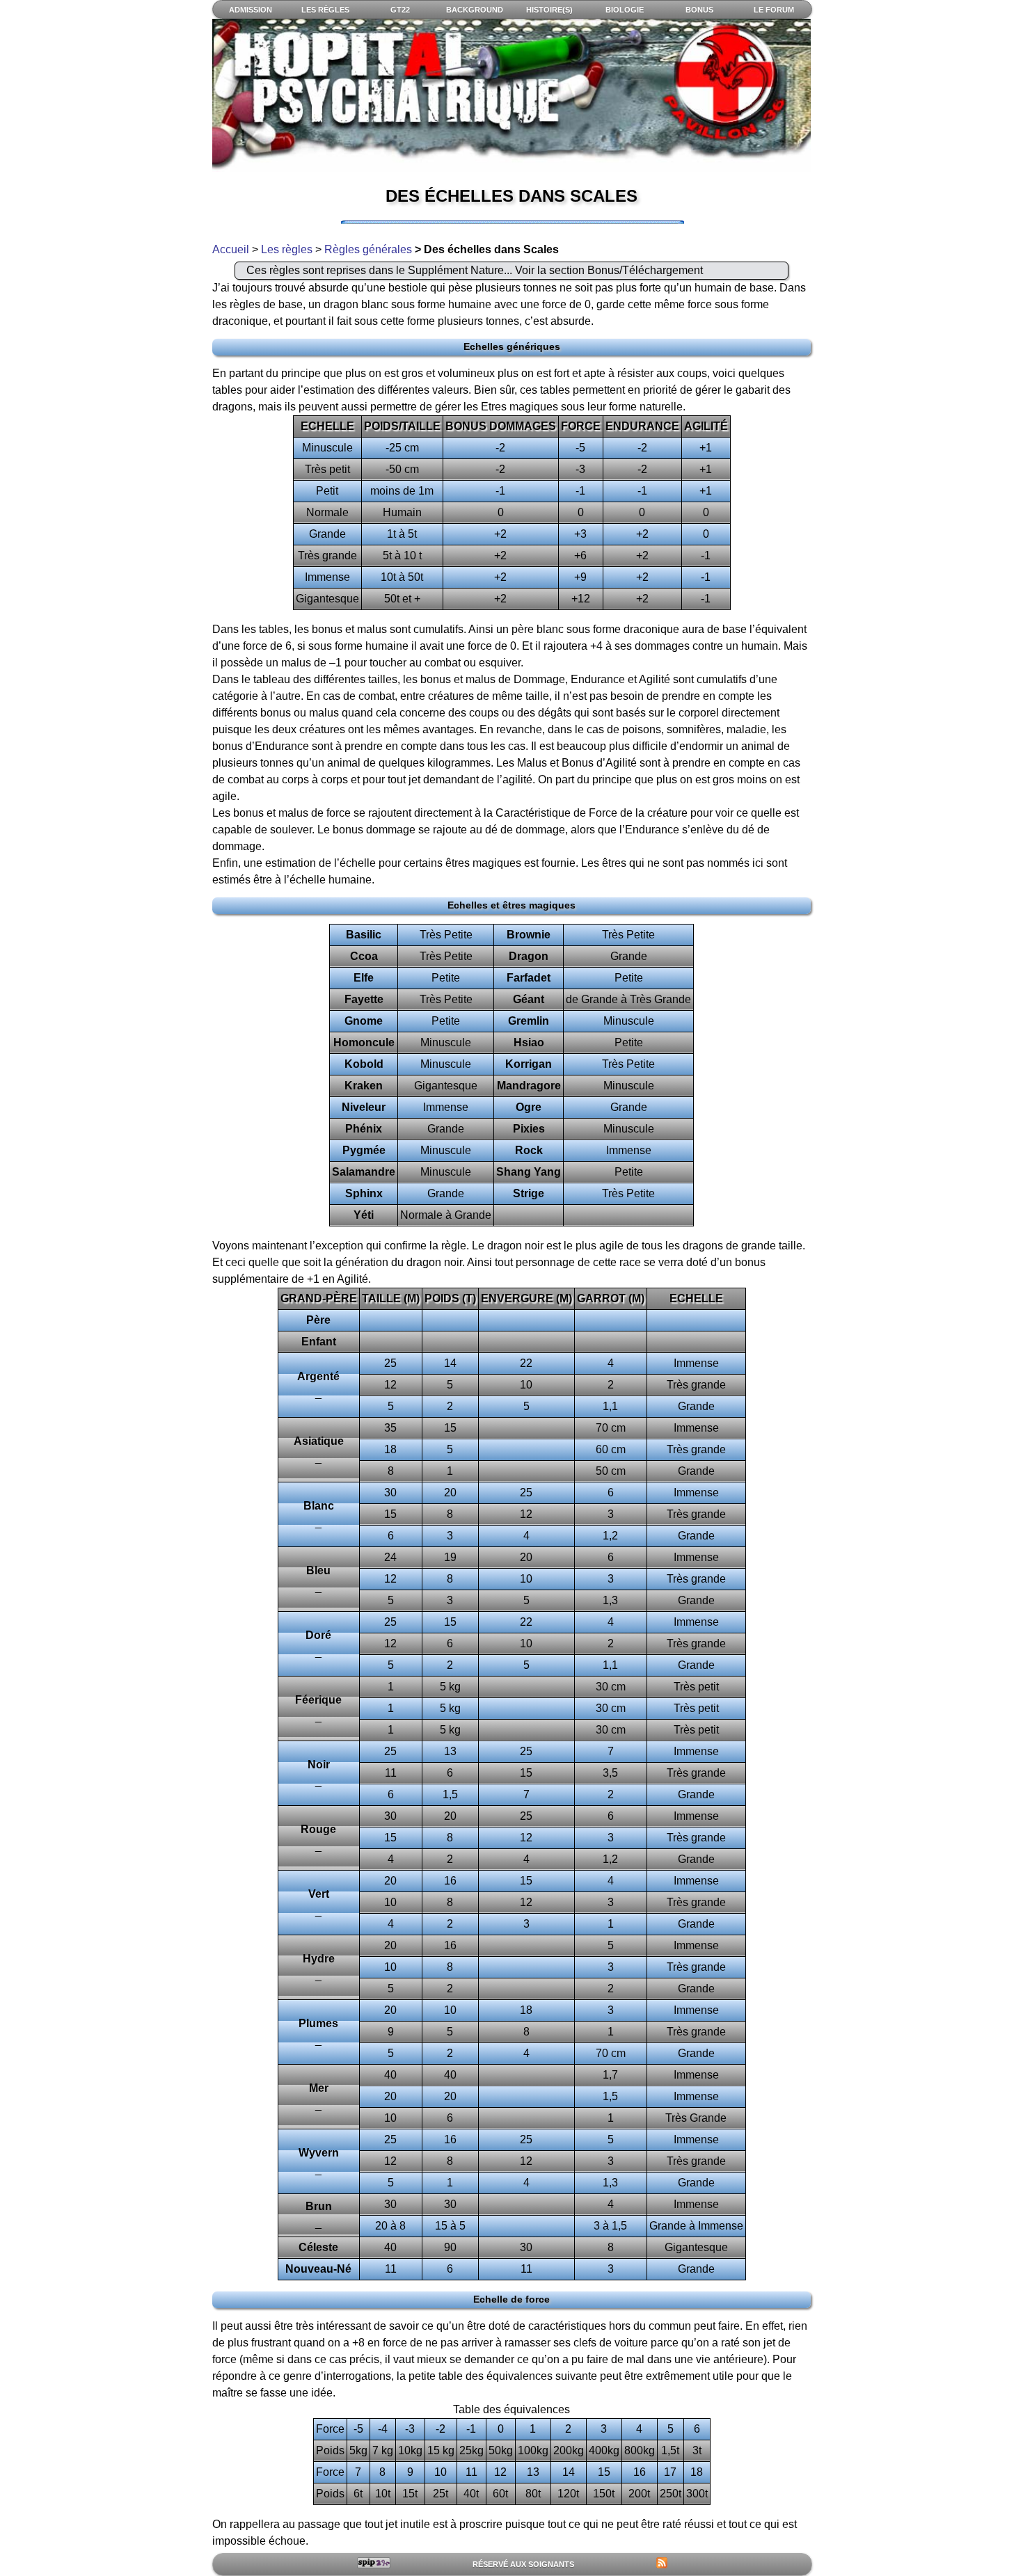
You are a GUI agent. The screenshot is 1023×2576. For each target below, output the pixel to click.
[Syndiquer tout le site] (662, 2563)
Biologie (625, 10)
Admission (251, 10)
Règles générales (368, 249)
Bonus (699, 10)
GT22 (400, 10)
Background (475, 10)
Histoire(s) (549, 10)
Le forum (774, 10)
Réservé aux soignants (523, 2564)
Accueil (231, 249)
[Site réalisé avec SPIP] (374, 2563)
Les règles (287, 249)
